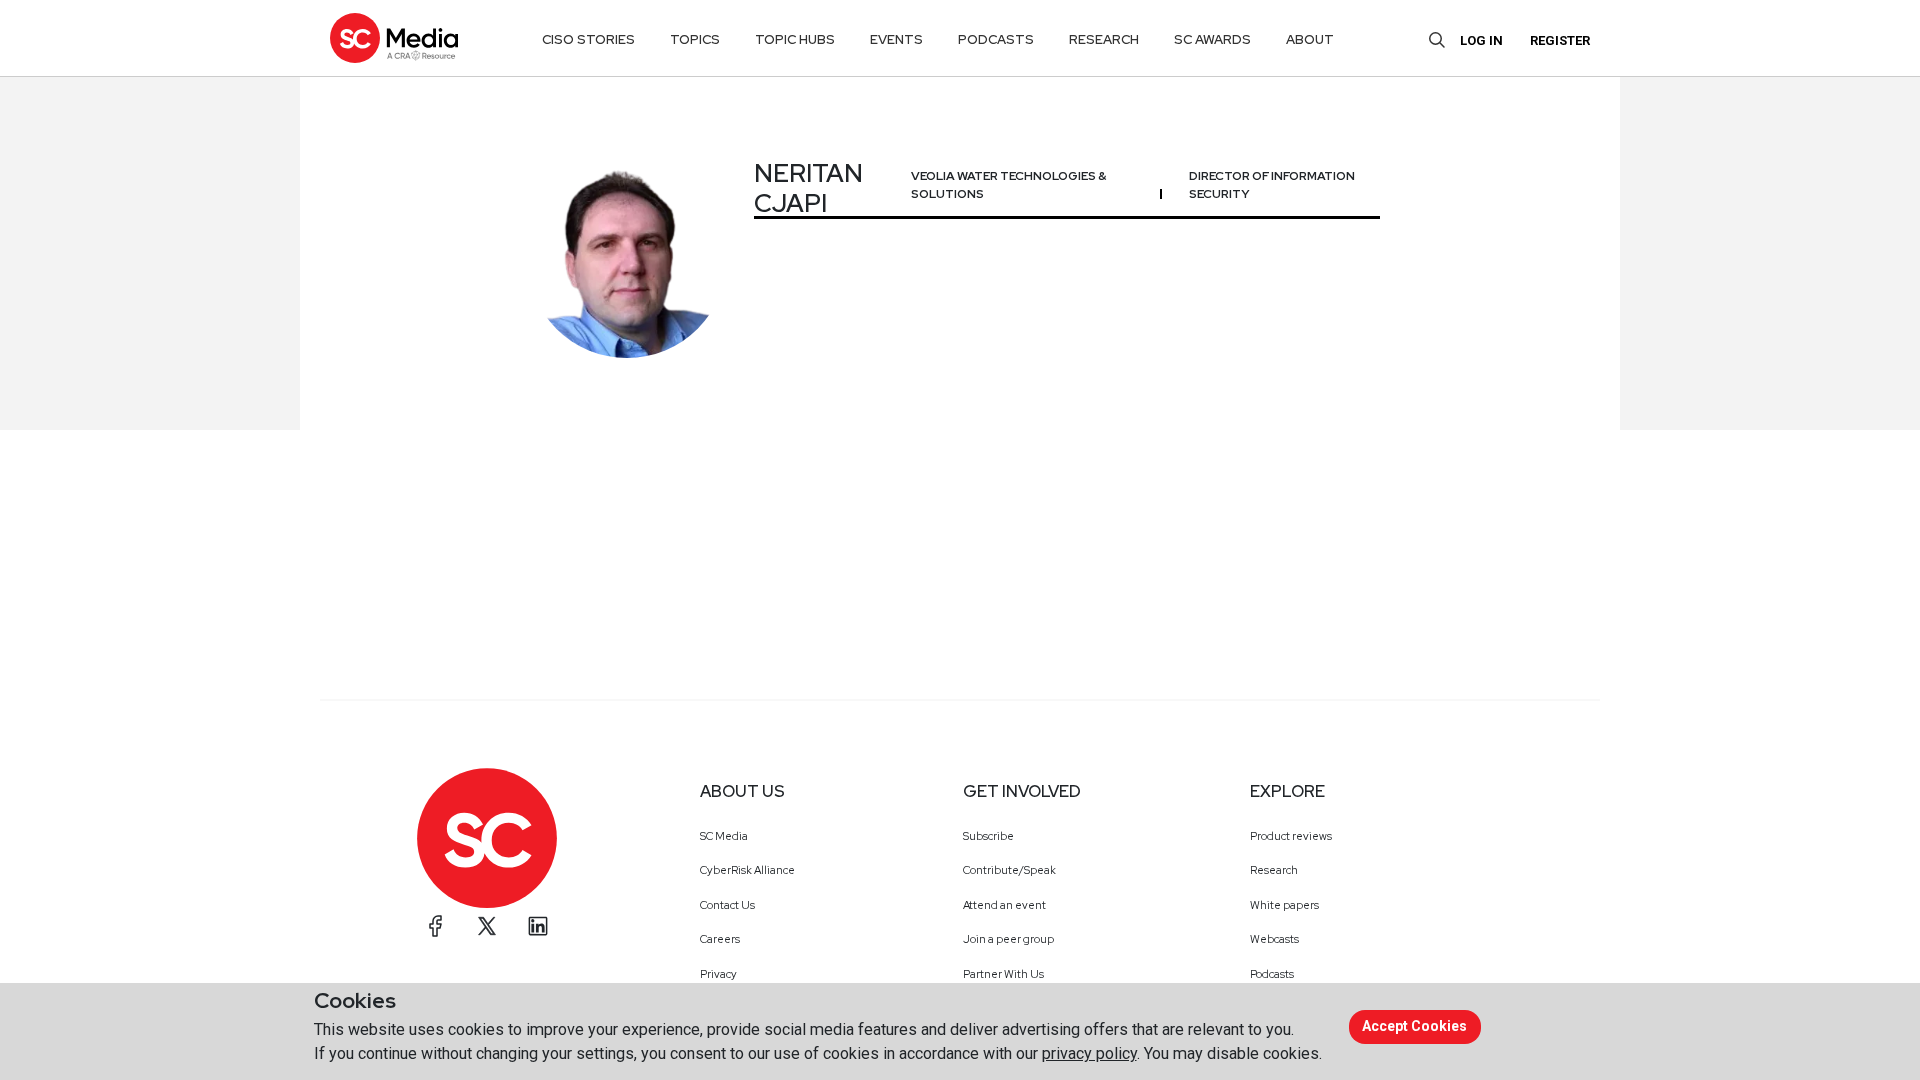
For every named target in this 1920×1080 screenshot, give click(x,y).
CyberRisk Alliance (747, 870)
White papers (1284, 905)
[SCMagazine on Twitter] (487, 926)
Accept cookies (1414, 1026)
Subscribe (988, 836)
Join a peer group (1008, 939)
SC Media (724, 836)
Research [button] (1104, 39)
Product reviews (1291, 836)
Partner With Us (1003, 974)
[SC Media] (394, 37)
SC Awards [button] (1212, 39)
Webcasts (1274, 939)
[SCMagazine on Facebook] (436, 926)
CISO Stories (588, 39)
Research (1274, 870)
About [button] (1310, 39)
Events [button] (896, 39)
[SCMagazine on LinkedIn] (538, 926)
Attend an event (1004, 905)
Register (1560, 40)
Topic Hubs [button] (795, 39)
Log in (1481, 40)
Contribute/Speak (1009, 870)
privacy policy (1089, 1053)
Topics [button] (695, 39)
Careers (720, 939)
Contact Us (727, 905)
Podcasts (1272, 974)
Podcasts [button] (996, 39)
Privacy (718, 974)
